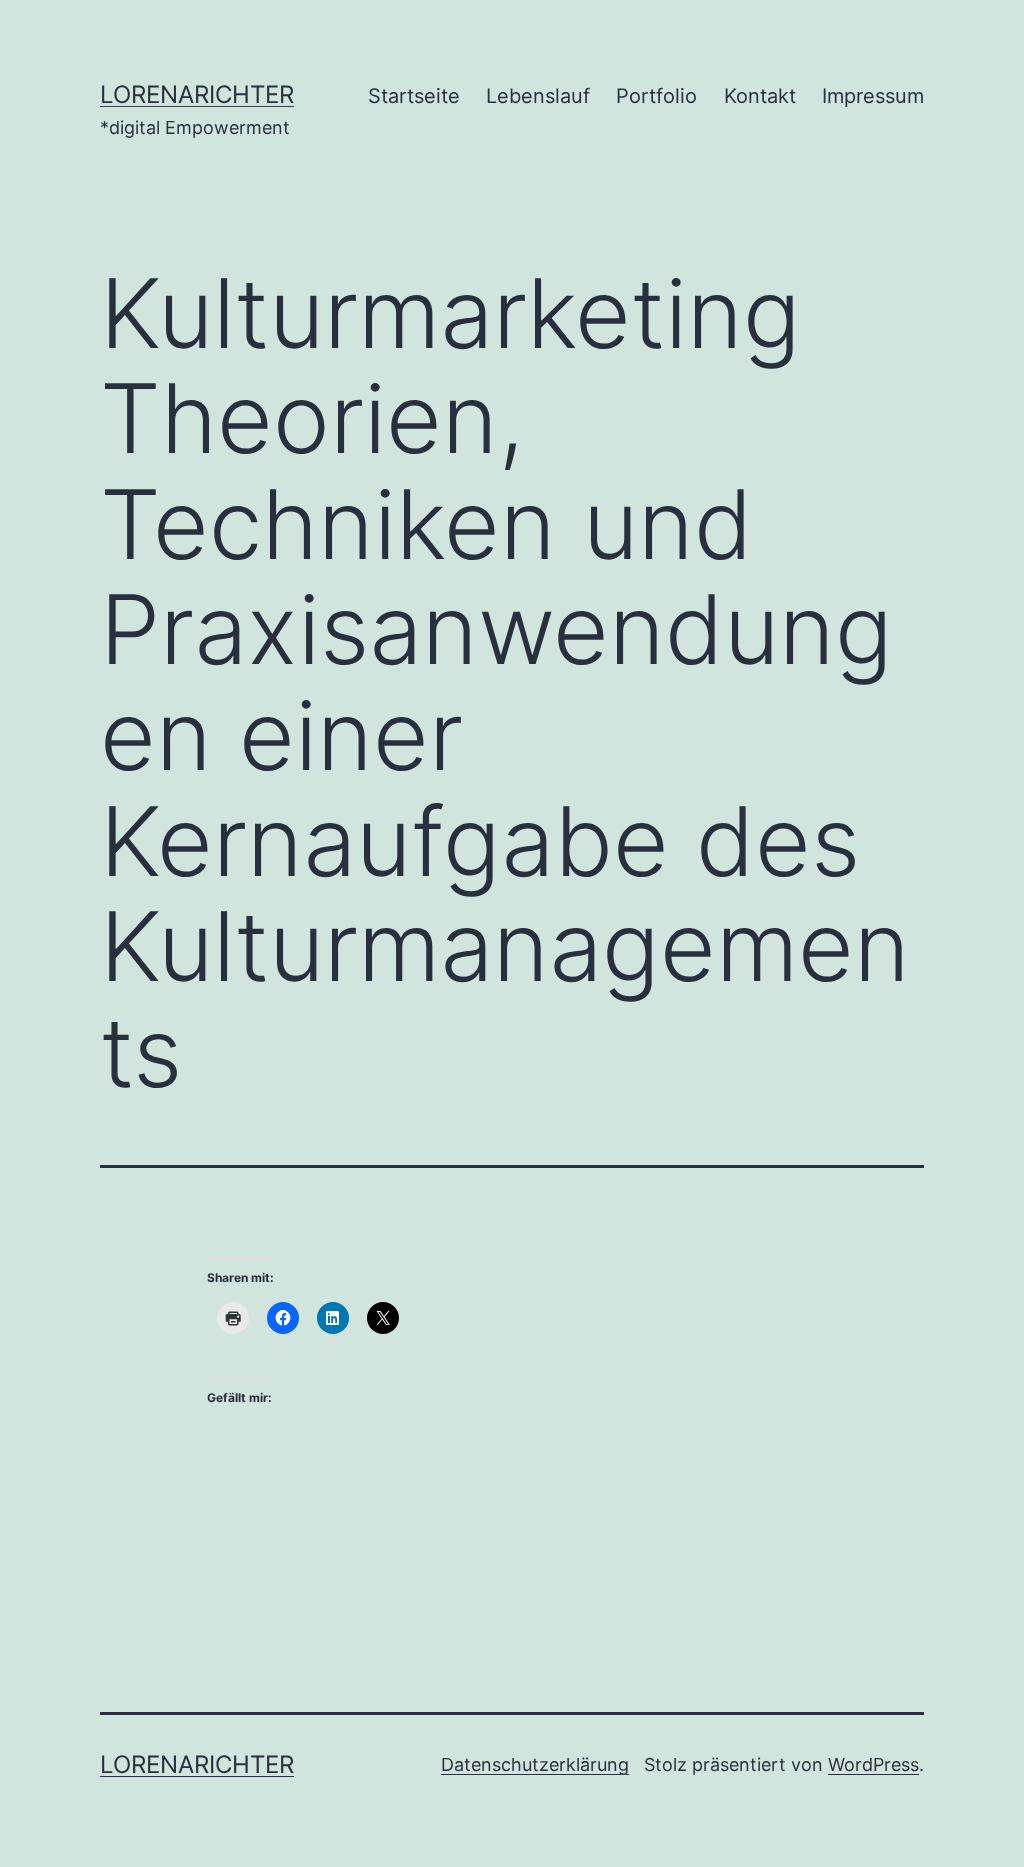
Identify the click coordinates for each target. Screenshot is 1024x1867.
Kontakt (760, 96)
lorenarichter (197, 94)
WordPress (873, 1764)
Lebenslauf (538, 96)
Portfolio (656, 96)
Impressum (873, 96)
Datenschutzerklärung (535, 1764)
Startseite (414, 96)
